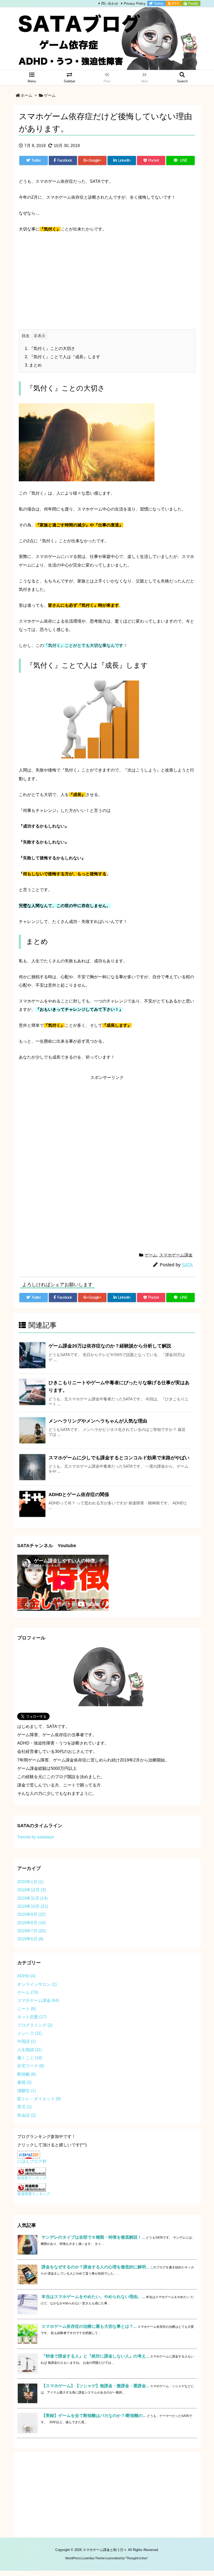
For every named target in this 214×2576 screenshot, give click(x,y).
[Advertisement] (107, 277)
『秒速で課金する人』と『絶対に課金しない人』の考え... (95, 2356)
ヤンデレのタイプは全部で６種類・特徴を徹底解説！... (93, 2237)
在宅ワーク (31, 2066)
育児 (24, 2107)
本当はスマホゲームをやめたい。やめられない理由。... (93, 2297)
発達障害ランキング (34, 2194)
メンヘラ (29, 2033)
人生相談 (29, 2050)
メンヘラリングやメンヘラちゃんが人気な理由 (98, 1421)
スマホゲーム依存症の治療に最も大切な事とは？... (89, 2326)
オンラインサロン (37, 1984)
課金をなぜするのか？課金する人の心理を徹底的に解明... (95, 2267)
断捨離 (26, 2074)
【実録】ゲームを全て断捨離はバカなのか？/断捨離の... (94, 2416)
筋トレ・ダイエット (39, 2099)
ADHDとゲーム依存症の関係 (79, 1494)
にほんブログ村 (32, 2161)
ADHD (26, 1976)
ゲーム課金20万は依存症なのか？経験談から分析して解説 (110, 1346)
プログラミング (35, 2025)
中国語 (26, 2041)
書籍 (24, 2082)
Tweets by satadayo (36, 1837)
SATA (187, 1265)
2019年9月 (31, 1914)
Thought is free (137, 2558)
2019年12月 (31, 1890)
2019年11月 (32, 1898)
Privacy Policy (135, 4)
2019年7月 (31, 1931)
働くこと (30, 2058)
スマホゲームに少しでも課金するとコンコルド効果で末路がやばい (119, 1458)
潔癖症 (26, 2091)
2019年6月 (30, 1939)
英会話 (26, 2115)
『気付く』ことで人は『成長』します (63, 357)
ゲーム (50, 95)
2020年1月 (30, 1882)
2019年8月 (31, 1923)
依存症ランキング (32, 2178)
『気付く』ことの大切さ (50, 348)
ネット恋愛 (32, 2017)
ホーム (26, 95)
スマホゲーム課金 (176, 1255)
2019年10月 (33, 1906)
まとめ (33, 365)
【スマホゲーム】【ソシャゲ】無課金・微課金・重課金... (95, 2386)
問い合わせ (110, 4)
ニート (26, 2009)
